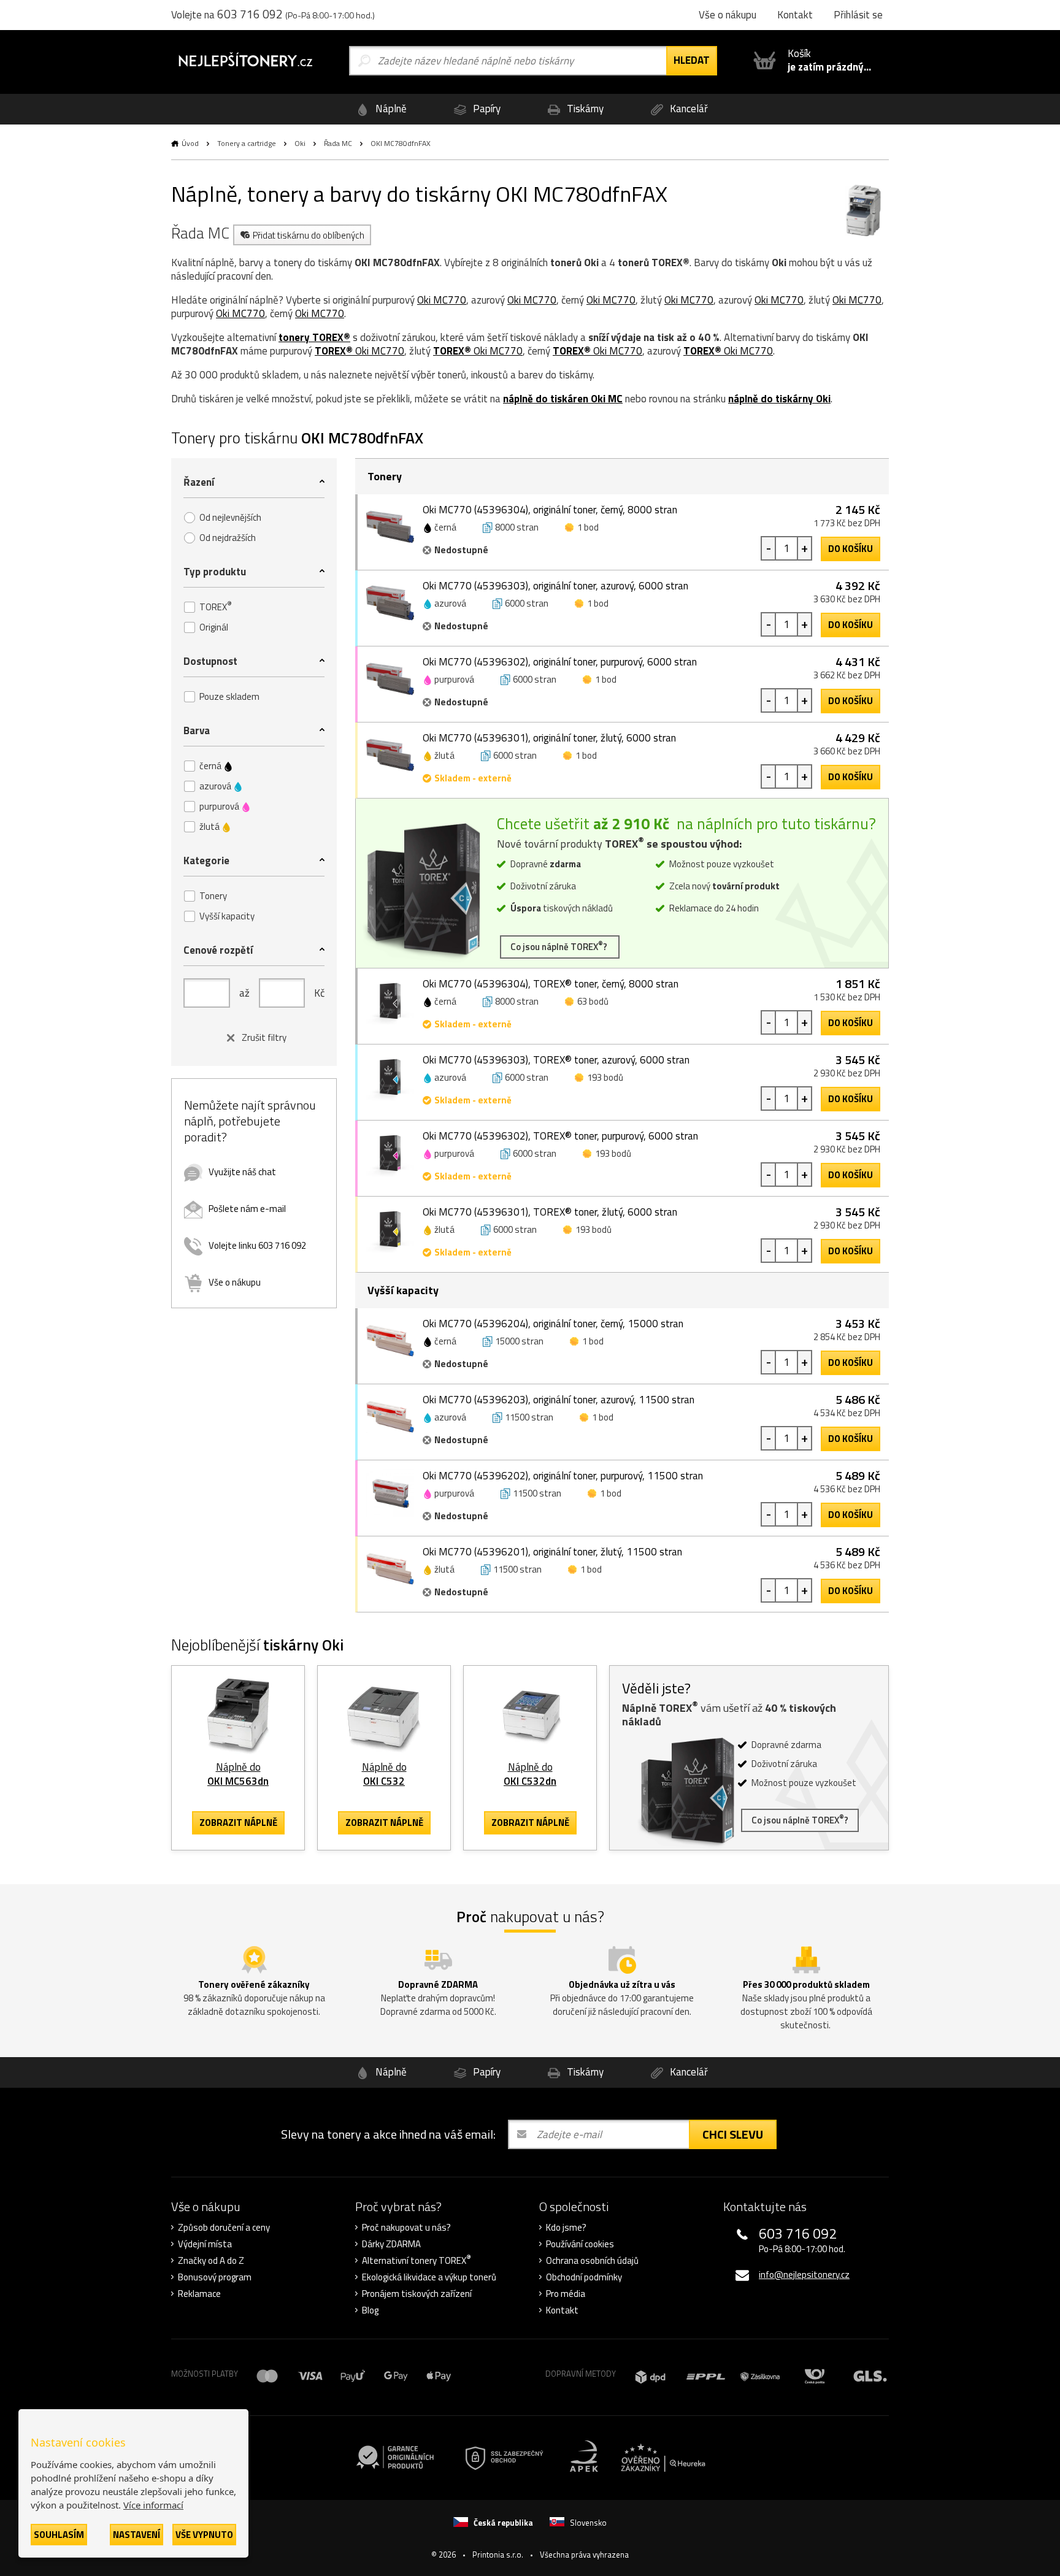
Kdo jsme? (566, 2228)
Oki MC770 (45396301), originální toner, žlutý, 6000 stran (549, 738)
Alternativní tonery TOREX (417, 2261)
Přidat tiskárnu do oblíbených (309, 235)
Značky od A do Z (211, 2261)
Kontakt (562, 2310)
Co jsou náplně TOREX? (560, 946)
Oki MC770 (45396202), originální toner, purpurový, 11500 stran (563, 1476)
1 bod (588, 527)
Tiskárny (584, 109)
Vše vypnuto (204, 2535)
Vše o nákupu (235, 1282)
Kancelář (688, 109)
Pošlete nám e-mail (247, 1209)
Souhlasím (59, 2535)
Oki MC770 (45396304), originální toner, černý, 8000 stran (550, 510)
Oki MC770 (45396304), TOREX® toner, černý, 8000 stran (551, 984)
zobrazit (238, 1823)
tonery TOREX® (314, 337)
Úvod (190, 143)
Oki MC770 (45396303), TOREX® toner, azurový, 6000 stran (556, 1060)
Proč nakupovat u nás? (406, 2228)
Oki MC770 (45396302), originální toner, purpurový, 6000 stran (560, 662)
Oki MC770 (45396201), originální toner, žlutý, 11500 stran (552, 1552)
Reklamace (199, 2294)
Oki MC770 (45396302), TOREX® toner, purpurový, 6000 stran (560, 1136)
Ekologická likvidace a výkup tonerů (429, 2277)
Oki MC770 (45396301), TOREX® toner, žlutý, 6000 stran (550, 1212)
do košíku (851, 549)
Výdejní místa (205, 2244)
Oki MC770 (442, 300)
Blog (370, 2310)
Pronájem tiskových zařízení (417, 2294)
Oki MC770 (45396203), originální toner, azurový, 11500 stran (559, 1400)
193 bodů (605, 1077)
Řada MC (338, 143)
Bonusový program (215, 2277)
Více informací (153, 2505)
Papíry (486, 109)
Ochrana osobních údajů (592, 2261)
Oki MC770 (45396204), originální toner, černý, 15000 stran (553, 1324)
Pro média (566, 2294)
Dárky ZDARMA (391, 2244)
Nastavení (136, 2535)
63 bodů (593, 1001)
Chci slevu (733, 2134)
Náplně (390, 109)
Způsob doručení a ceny (224, 2228)
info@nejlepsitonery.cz (804, 2275)
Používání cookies (580, 2244)
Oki (300, 143)
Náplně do (238, 1774)
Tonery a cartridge (247, 143)
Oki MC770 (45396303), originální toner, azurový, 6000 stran (555, 586)
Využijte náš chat (242, 1172)
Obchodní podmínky (584, 2277)
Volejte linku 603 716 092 (257, 1245)
